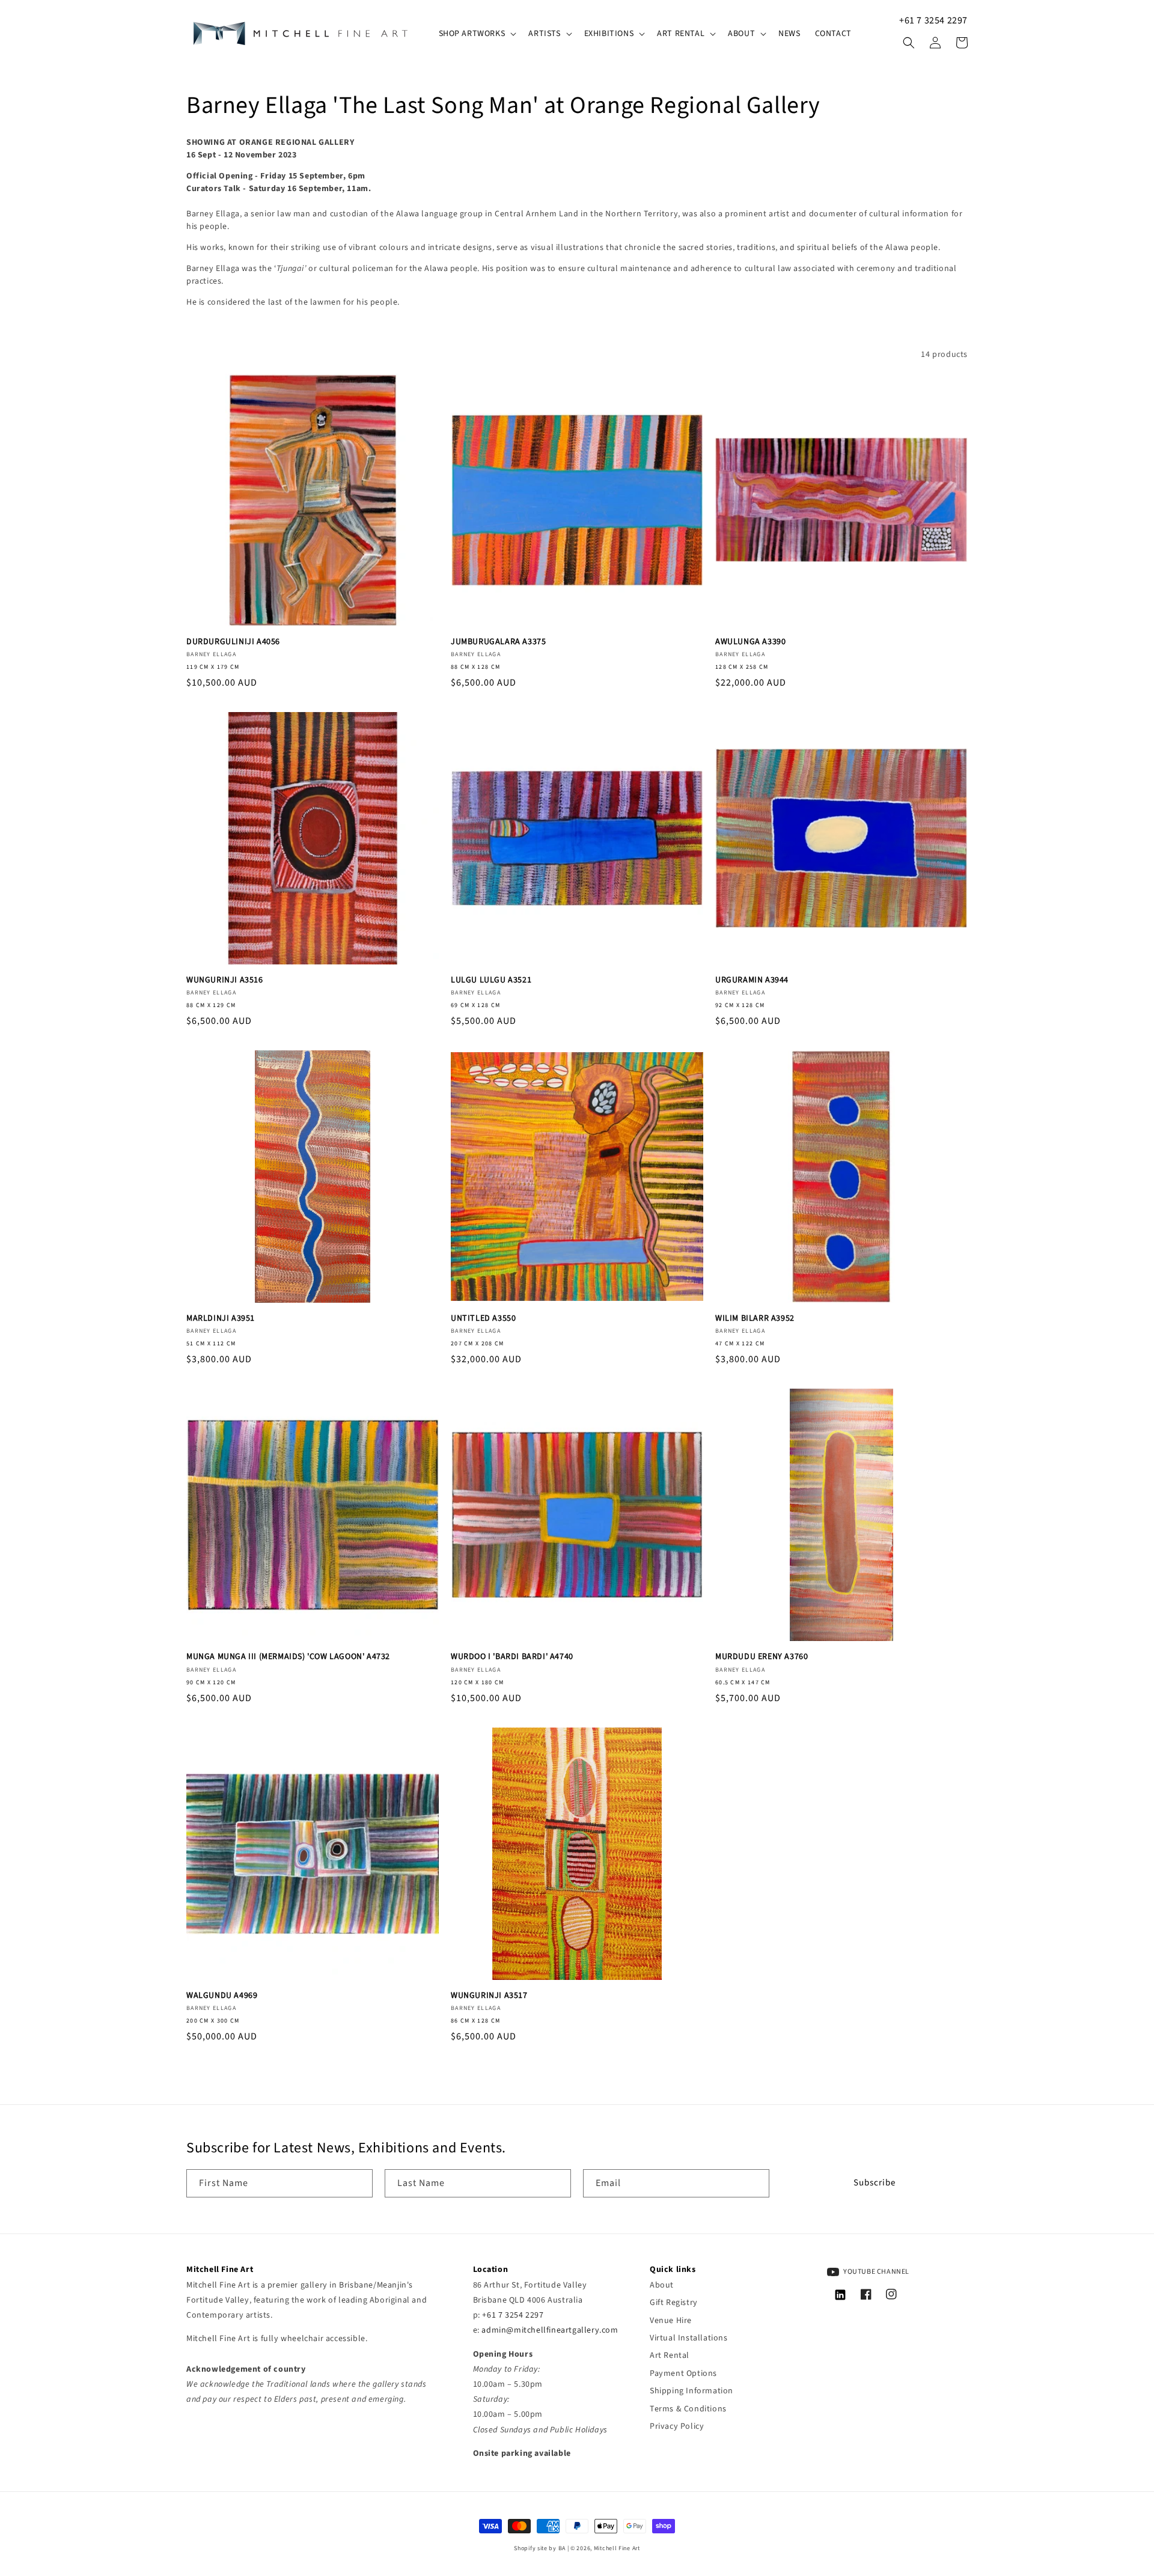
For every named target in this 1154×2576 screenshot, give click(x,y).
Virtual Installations (689, 2338)
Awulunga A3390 (750, 642)
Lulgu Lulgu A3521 (491, 980)
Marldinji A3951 (221, 1318)
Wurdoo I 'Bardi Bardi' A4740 (512, 1657)
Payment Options (683, 2374)
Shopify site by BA (540, 2548)
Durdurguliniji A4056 (233, 642)
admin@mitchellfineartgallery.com (550, 2330)
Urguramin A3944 (752, 980)
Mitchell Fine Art (617, 2548)
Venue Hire (671, 2321)
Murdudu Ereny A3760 (762, 1657)
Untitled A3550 (483, 1318)
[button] (477, 34)
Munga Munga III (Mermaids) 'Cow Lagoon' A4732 (288, 1657)
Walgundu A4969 (222, 1996)
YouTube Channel (876, 2272)
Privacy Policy (677, 2426)
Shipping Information (691, 2391)
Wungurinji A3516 (225, 980)
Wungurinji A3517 (489, 1996)
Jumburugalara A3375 (498, 642)
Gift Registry (674, 2303)
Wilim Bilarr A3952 (755, 1318)
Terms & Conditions (688, 2409)
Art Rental (670, 2355)
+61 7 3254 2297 (933, 20)
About (662, 2285)
